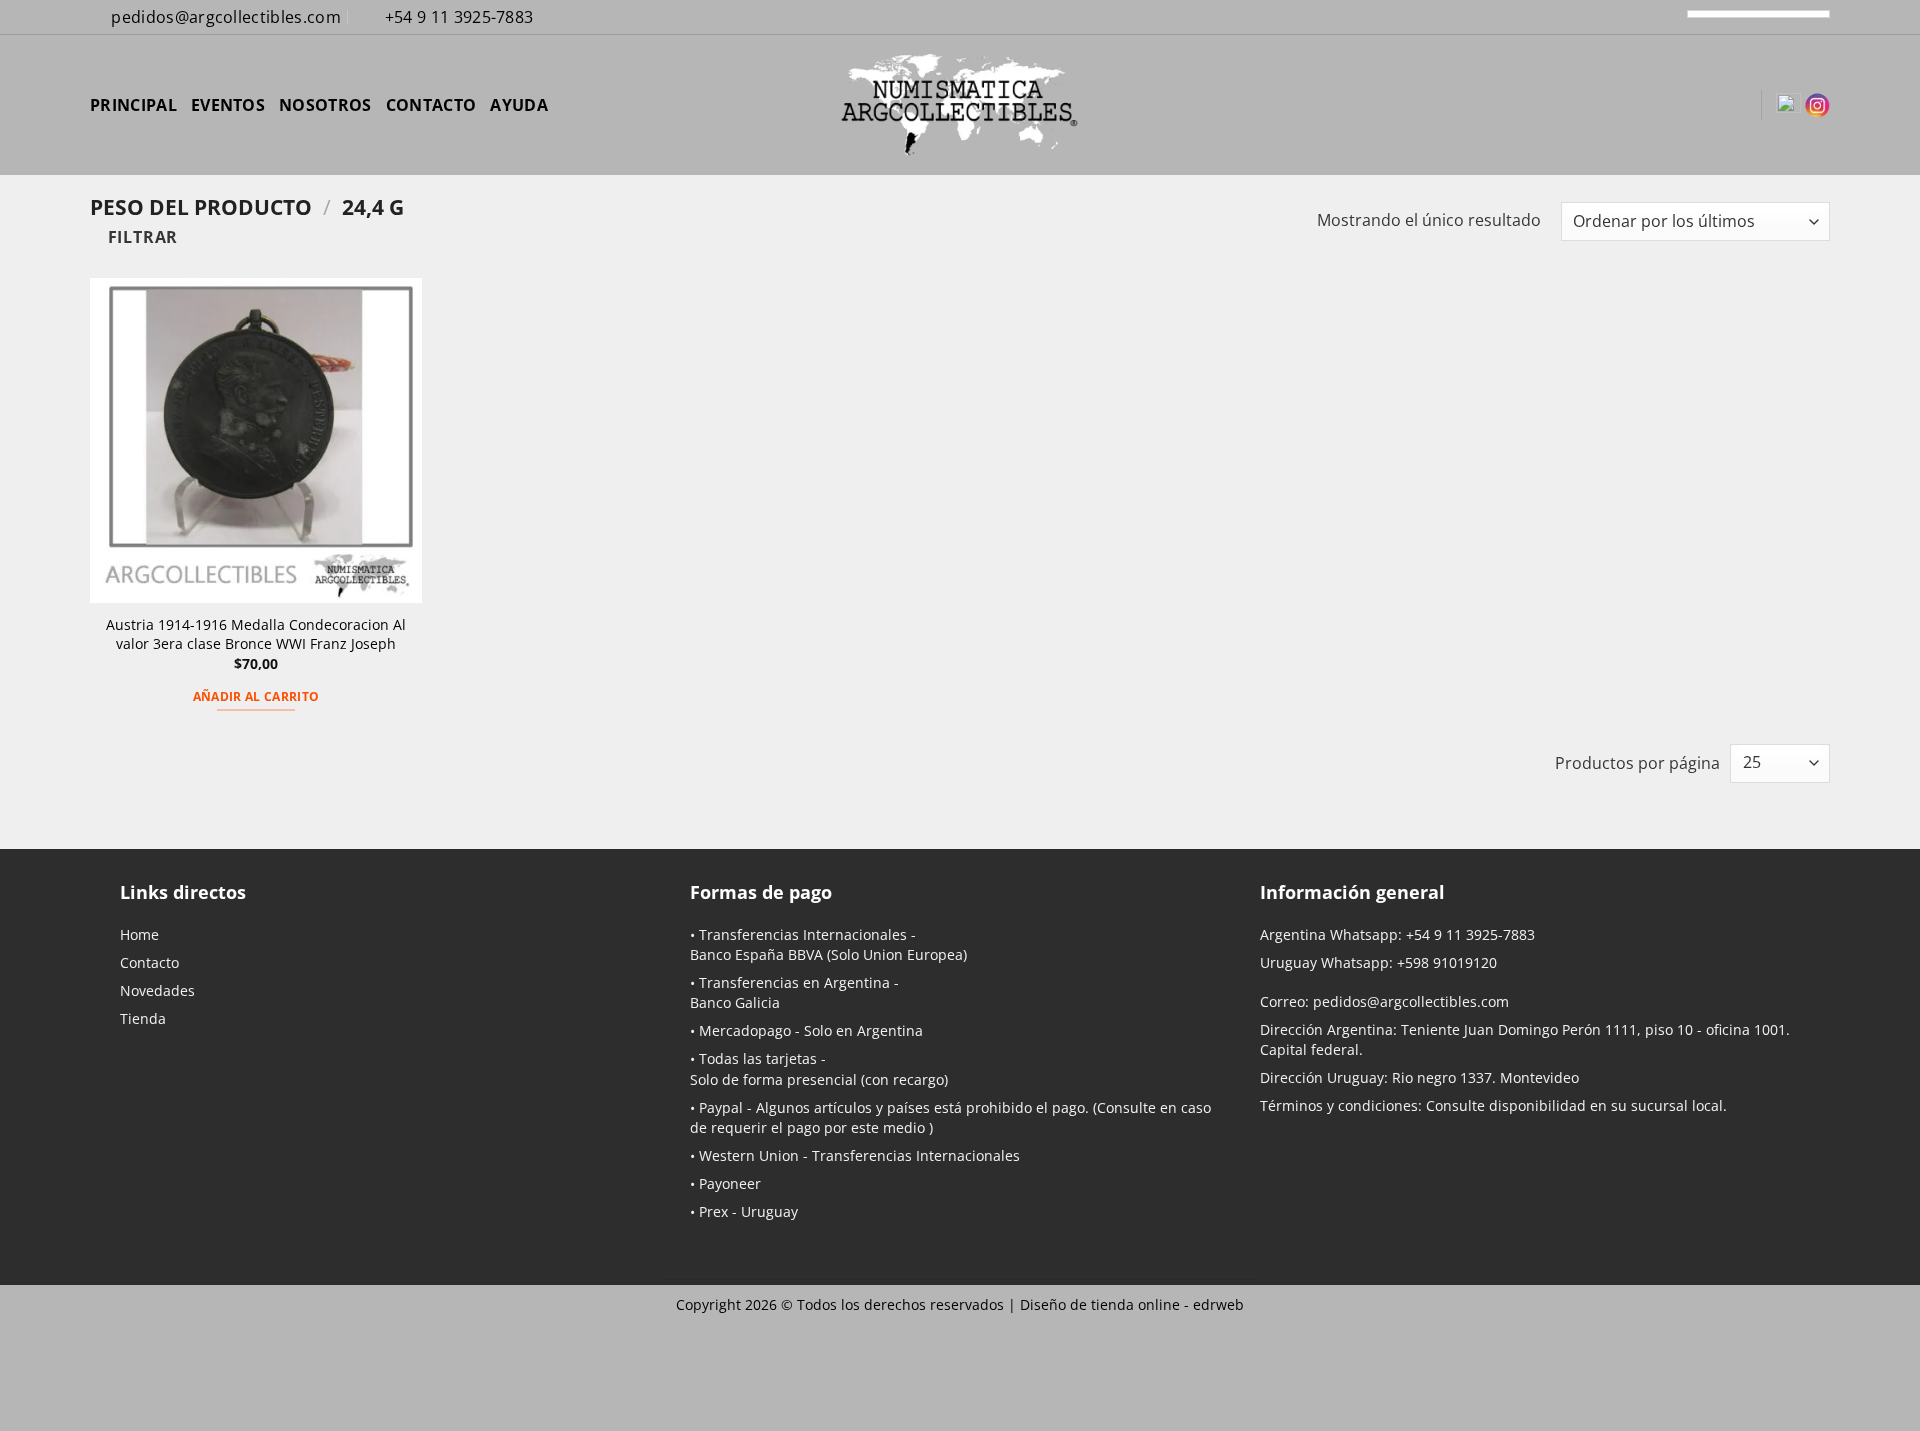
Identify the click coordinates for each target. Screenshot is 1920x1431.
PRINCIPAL (133, 105)
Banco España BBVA (756, 954)
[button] (1706, 105)
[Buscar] (1637, 104)
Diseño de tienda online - (1132, 1304)
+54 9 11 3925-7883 (1470, 934)
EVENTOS (228, 105)
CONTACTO (431, 105)
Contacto (149, 962)
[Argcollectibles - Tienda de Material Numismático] (960, 105)
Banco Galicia (735, 1002)
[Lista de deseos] (1738, 105)
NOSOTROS (325, 105)
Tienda (143, 1018)
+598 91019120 (1447, 962)
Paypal (721, 1107)
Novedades (157, 990)
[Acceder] (1672, 105)
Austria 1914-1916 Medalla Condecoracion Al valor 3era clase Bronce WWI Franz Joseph (256, 634)
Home (139, 934)
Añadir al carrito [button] (256, 696)
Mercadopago (745, 1030)
